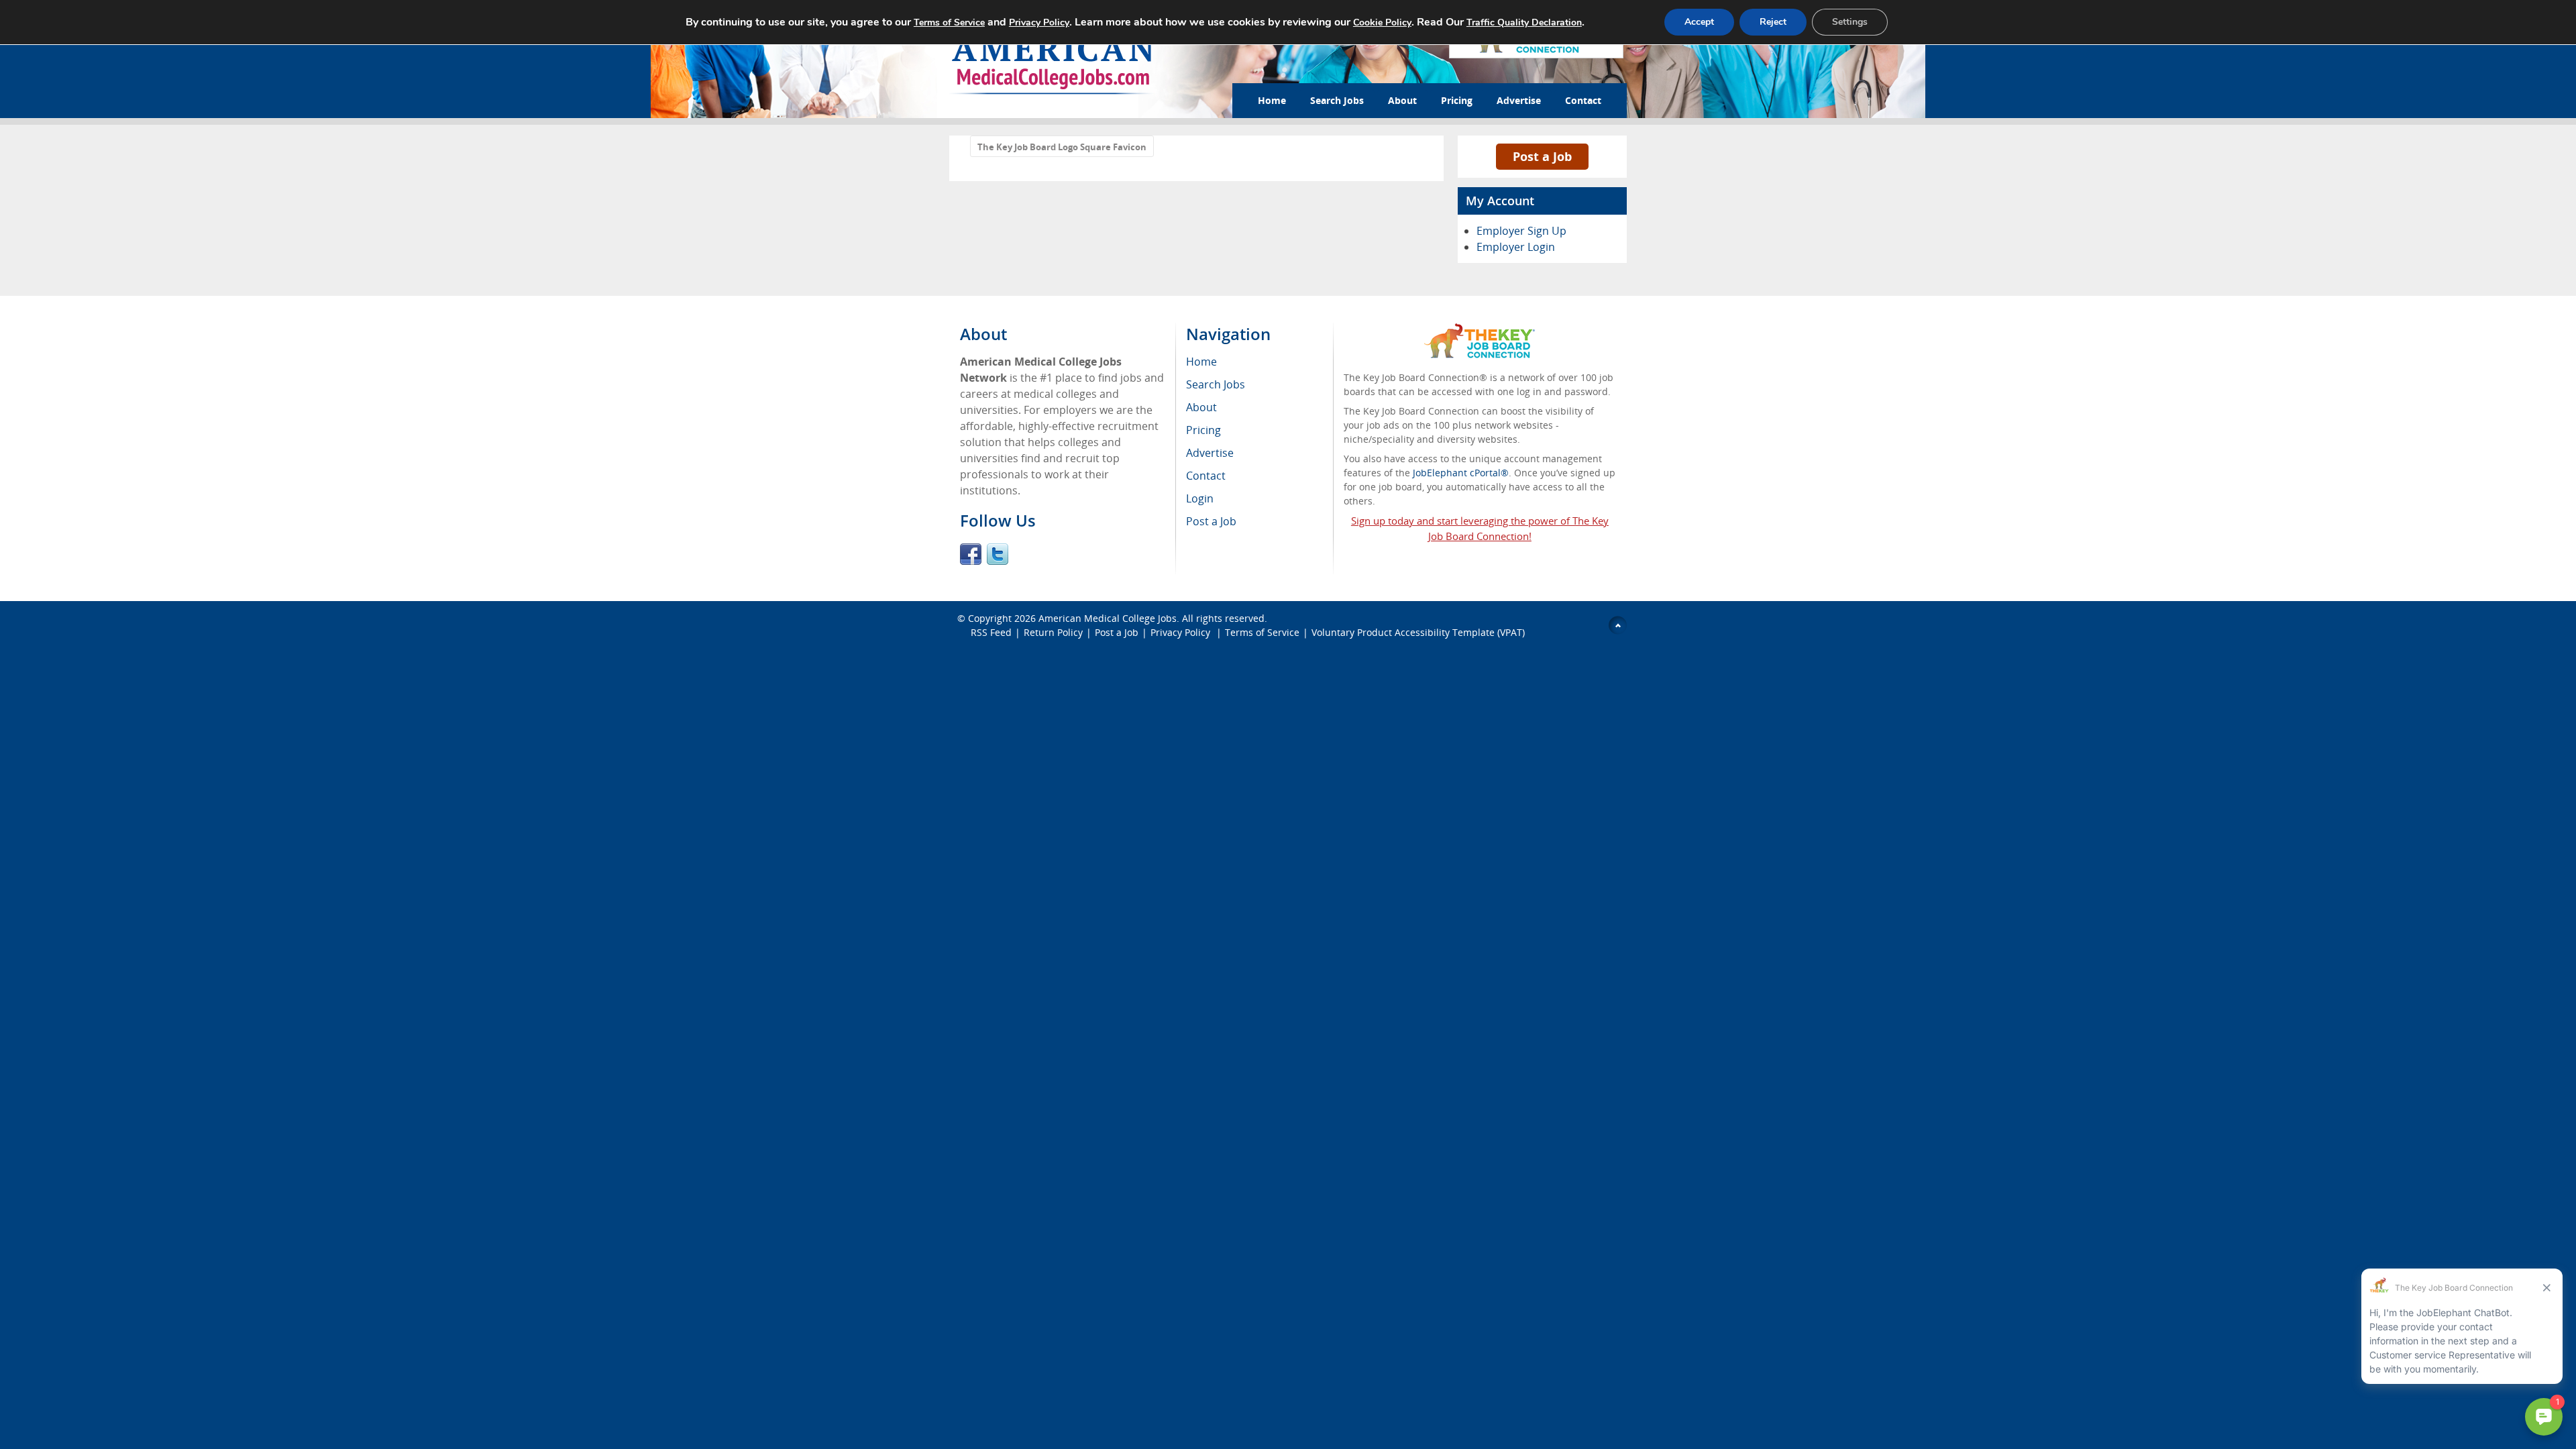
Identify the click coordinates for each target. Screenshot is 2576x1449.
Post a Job (1542, 156)
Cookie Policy (1382, 22)
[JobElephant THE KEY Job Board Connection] (1480, 330)
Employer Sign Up (1521, 231)
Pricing (1457, 100)
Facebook (971, 554)
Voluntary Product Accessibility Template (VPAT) (1418, 632)
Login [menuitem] (1200, 498)
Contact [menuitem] (1206, 476)
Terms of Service (1262, 632)
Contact (1583, 100)
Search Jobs (1337, 100)
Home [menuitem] (1201, 362)
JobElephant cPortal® (1461, 473)
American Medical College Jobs (1108, 618)
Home (1272, 100)
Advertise (1519, 100)
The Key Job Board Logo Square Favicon (1062, 147)
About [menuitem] (1201, 407)
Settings (1850, 22)
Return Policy (1053, 632)
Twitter (998, 554)
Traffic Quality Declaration (1524, 22)
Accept (1699, 22)
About (1402, 100)
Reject (1773, 22)
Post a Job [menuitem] (1211, 521)
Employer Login (1516, 247)
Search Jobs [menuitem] (1216, 384)
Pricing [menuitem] (1203, 430)
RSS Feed (991, 632)
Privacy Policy (1182, 632)
